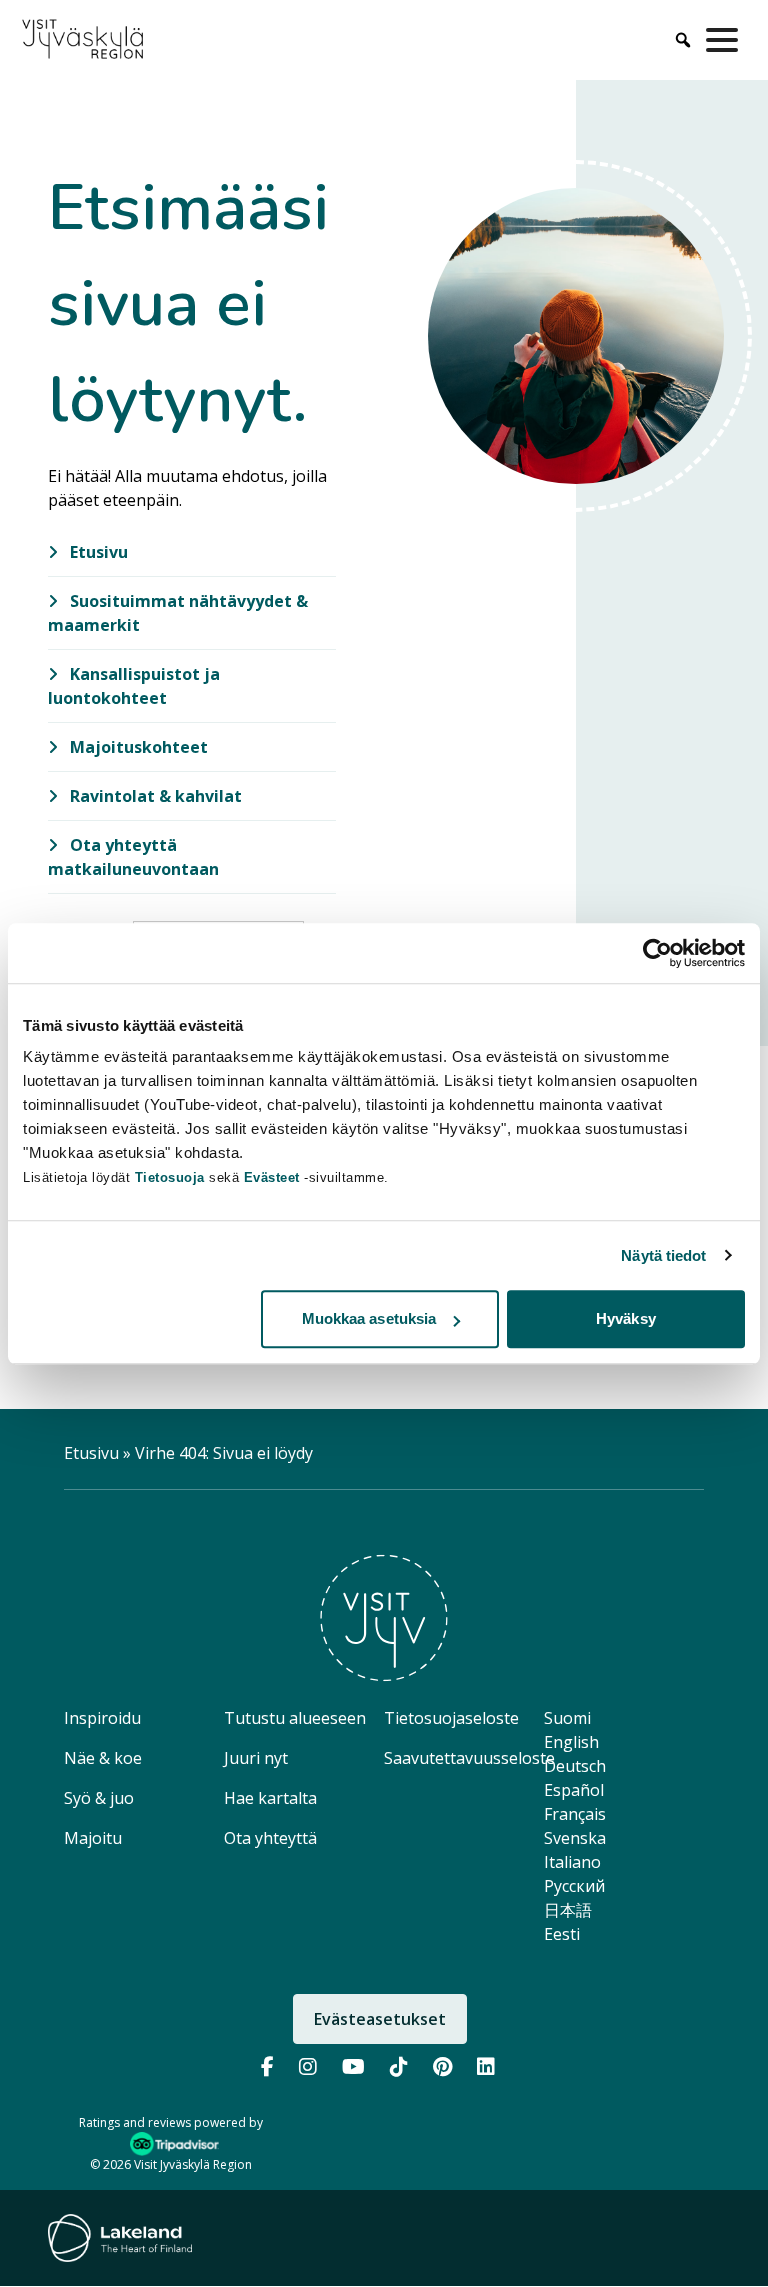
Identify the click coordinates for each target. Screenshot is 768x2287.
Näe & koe (103, 1758)
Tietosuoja (170, 1177)
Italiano (572, 1862)
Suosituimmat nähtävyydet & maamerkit (178, 613)
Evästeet (274, 1177)
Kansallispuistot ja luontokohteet (134, 686)
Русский (574, 1886)
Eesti (562, 1934)
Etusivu (97, 552)
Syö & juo (99, 1798)
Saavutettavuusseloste (469, 1758)
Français (575, 1814)
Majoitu (93, 1838)
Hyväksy (626, 1318)
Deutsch (575, 1766)
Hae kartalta (270, 1798)
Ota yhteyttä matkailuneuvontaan (133, 857)
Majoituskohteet (137, 747)
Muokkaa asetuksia (369, 1318)
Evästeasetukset (380, 2019)
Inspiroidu (102, 1718)
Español (574, 1790)
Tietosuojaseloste (451, 1718)
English (571, 1742)
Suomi (567, 1718)
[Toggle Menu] (726, 40)
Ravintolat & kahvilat (154, 796)
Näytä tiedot (663, 1255)
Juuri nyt (256, 1758)
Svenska (575, 1838)
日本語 (568, 1910)
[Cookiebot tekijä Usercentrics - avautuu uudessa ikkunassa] (657, 953)
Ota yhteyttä (270, 1838)
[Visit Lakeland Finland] (120, 2238)
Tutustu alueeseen (295, 1718)
